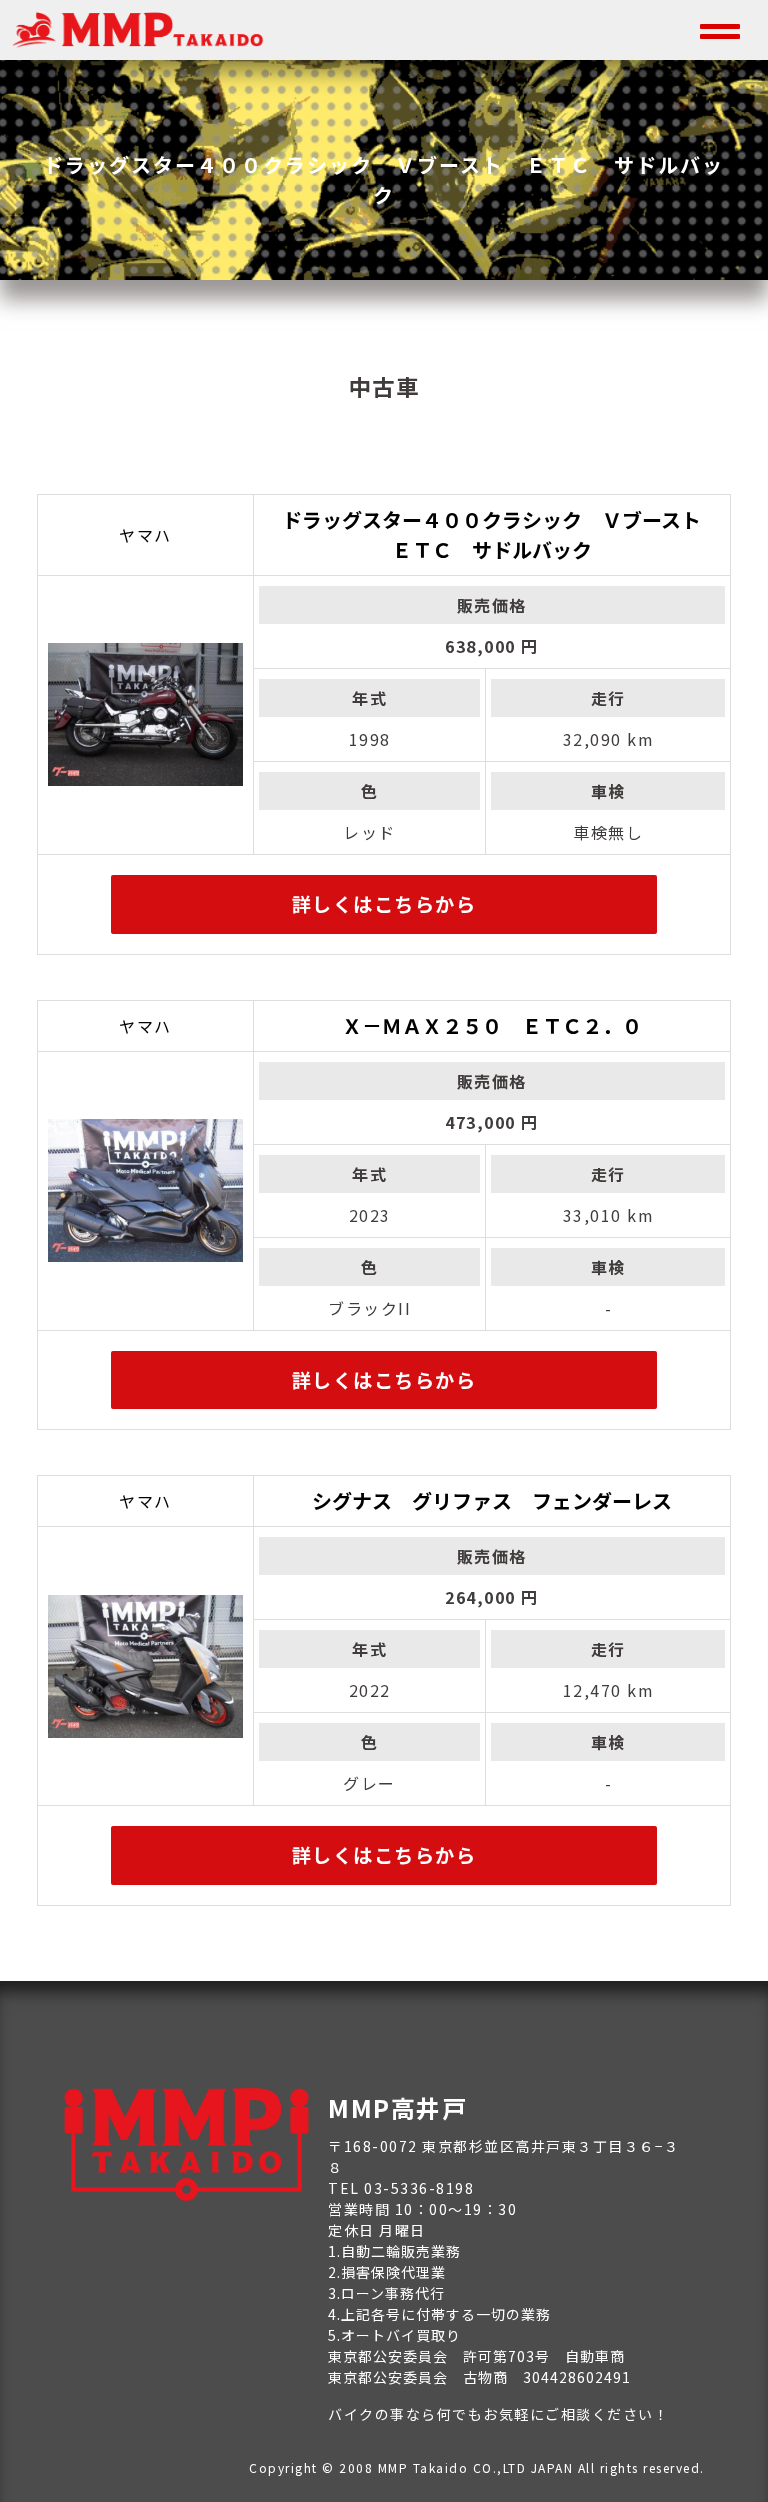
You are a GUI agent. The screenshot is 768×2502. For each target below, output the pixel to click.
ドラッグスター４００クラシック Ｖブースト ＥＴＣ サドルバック (501, 534)
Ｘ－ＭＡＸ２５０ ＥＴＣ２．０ (492, 1025)
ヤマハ (145, 535)
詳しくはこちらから (384, 904)
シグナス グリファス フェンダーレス (492, 1500)
